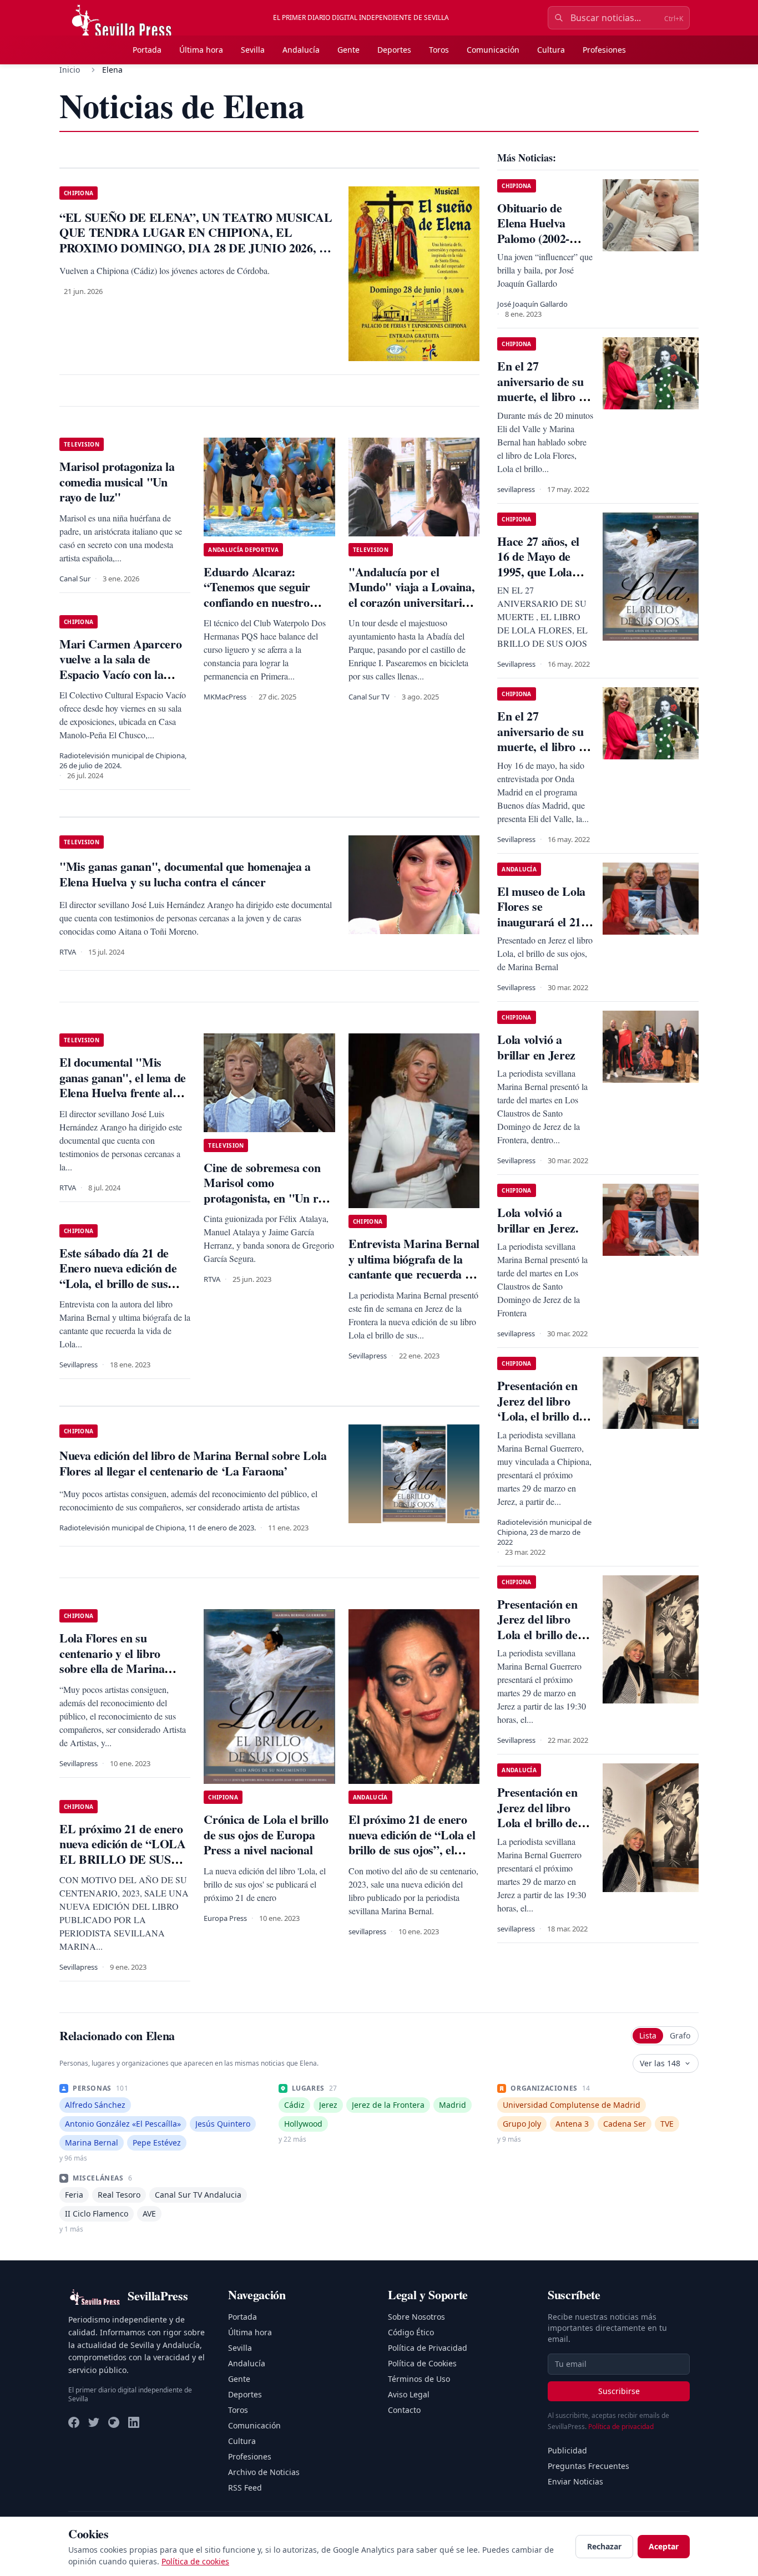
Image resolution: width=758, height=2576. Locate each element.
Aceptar (664, 2546)
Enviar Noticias (575, 2481)
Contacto (404, 2410)
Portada (147, 50)
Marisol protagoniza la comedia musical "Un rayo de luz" (117, 481)
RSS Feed (245, 2488)
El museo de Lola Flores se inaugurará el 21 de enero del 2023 (541, 914)
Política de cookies (195, 2561)
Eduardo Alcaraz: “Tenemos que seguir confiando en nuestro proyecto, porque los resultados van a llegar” (264, 602)
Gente (348, 50)
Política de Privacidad (428, 2348)
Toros (439, 50)
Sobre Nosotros (416, 2317)
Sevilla (253, 50)
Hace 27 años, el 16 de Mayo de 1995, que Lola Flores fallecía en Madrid (540, 572)
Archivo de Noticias (264, 2472)
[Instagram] (114, 2422)
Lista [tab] (648, 2035)
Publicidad (567, 2450)
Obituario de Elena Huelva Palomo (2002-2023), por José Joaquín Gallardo (542, 238)
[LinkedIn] (134, 2422)
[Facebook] (74, 2422)
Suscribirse (619, 2391)
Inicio (70, 70)
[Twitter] (94, 2422)
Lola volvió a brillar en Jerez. (538, 1220)
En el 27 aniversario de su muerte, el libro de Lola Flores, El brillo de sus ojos (544, 746)
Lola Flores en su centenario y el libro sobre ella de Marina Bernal (112, 1661)
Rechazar (604, 2546)
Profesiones (604, 50)
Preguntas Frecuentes (588, 2466)
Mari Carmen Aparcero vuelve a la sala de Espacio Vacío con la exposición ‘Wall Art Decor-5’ (120, 674)
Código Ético (411, 2332)
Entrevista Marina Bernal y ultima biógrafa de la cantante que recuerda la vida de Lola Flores (414, 1266)
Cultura (551, 50)
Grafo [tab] (680, 2035)
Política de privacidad (621, 2427)
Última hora (201, 50)
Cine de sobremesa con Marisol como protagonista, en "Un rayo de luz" (269, 1190)
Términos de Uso (419, 2379)
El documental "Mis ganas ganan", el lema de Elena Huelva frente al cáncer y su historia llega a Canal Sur (123, 1092)
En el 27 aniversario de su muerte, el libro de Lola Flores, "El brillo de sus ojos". (544, 396)
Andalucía (301, 50)
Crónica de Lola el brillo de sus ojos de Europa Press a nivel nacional (266, 1834)
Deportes (394, 50)
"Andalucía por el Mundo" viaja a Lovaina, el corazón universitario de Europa (411, 595)
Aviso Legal (409, 2394)
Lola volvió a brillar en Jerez (536, 1047)
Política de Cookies (422, 2363)
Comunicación (493, 50)
